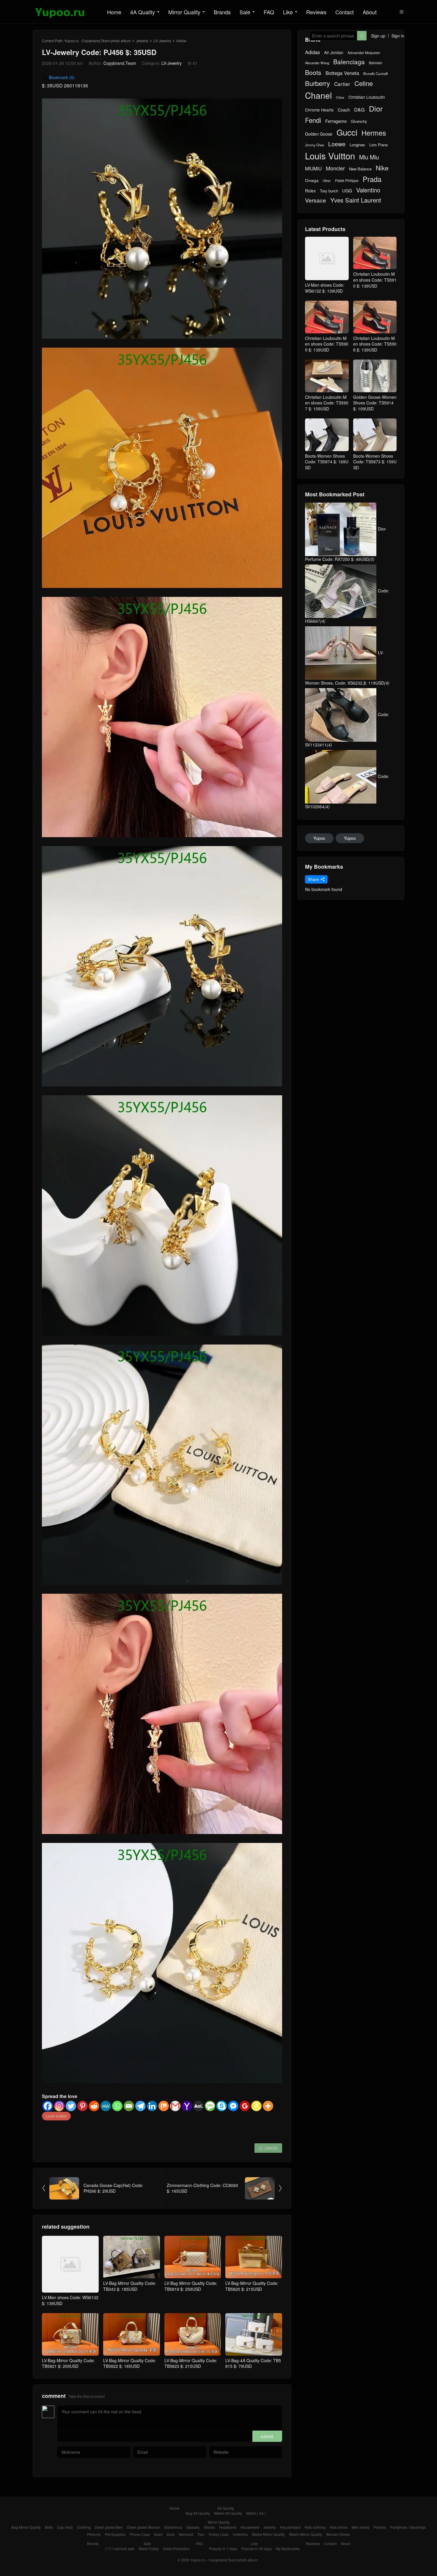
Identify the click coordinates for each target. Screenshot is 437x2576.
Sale (245, 12)
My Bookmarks (288, 2548)
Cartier (342, 84)
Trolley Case (218, 2534)
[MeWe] (106, 2106)
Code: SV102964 (347, 791)
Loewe (337, 144)
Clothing (84, 2527)
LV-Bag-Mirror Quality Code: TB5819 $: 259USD (191, 2286)
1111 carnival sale (120, 2548)
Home (114, 12)
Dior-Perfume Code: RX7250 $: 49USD (346, 544)
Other (327, 181)
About (370, 12)
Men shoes (361, 2527)
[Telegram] (140, 2106)
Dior (376, 108)
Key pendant (290, 2527)
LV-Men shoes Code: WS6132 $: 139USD (70, 2300)
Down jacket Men (109, 2527)
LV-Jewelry (162, 41)
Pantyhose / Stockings (408, 2527)
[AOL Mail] (198, 2106)
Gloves (209, 2527)
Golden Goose (319, 134)
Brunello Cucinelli (375, 74)
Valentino (368, 190)
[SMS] (210, 2106)
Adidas (312, 52)
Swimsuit (186, 2534)
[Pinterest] (82, 2106)
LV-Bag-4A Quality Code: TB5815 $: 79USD (253, 2363)
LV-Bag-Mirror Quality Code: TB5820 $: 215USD (252, 2286)
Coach (344, 110)
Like (288, 12)
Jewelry (142, 41)
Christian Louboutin (367, 97)
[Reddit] (94, 2106)
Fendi (313, 120)
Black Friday (149, 2548)
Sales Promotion (176, 2548)
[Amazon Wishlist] (256, 2106)
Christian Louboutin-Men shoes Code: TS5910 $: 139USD (375, 280)
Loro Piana (378, 145)
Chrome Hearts (319, 110)
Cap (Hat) (65, 2527)
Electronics (173, 2527)
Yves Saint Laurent (356, 200)
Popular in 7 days (223, 2548)
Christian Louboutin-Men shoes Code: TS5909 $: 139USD (327, 344)
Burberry (317, 83)
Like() (268, 2148)
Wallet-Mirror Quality (268, 2534)
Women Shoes (338, 2534)
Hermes (374, 133)
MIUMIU (313, 168)
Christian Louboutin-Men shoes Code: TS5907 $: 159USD (327, 403)
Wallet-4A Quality (228, 2513)
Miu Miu (369, 157)
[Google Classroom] (245, 2106)
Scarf (158, 2534)
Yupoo (319, 838)
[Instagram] (59, 2106)
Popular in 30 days (257, 2548)
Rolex (310, 191)
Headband (228, 2527)
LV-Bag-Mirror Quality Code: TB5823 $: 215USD (191, 2363)
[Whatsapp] (117, 2106)
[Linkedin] (152, 2106)
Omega (312, 180)
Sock (170, 2534)
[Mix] (164, 2106)
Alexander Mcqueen (364, 53)
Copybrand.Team (120, 63)
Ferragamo (336, 121)
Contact (345, 12)
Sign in (398, 36)
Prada (372, 179)
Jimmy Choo (315, 145)
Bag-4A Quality (198, 2513)
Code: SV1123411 (347, 729)
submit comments (267, 2438)
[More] (268, 2106)
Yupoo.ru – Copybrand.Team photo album (224, 2560)
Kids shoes (339, 2527)
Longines (357, 145)
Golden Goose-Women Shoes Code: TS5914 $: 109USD (375, 403)
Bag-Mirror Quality (26, 2527)
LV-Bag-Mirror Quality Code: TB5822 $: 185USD (130, 2363)
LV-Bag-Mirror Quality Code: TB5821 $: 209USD (68, 2363)
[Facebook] (48, 2106)
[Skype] (222, 2106)
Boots (313, 72)
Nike (382, 168)
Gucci (347, 132)
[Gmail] (175, 2106)
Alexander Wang (317, 63)
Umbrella (240, 2534)
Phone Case (140, 2534)
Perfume (94, 2534)
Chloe (340, 98)
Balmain (376, 63)
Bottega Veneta (342, 73)
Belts (49, 2527)
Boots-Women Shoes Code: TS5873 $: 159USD (375, 462)
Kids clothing (315, 2527)
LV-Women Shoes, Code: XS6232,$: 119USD (347, 668)
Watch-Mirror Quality (305, 2534)
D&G (359, 110)
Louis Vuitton (56, 2116)
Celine (364, 83)
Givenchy (359, 121)
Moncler (335, 168)
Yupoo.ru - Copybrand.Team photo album (98, 41)
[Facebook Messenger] (233, 2106)
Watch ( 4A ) (256, 2513)
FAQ (269, 12)
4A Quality (143, 12)
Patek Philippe (347, 181)
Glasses (193, 2527)
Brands (222, 12)
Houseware (250, 2527)
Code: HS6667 (347, 606)
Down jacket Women (144, 2527)
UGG (347, 191)
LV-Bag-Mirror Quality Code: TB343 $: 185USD (130, 2286)
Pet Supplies (115, 2534)
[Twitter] (71, 2106)
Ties (201, 2534)
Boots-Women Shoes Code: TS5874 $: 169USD (327, 462)
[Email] (129, 2106)
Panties (380, 2527)
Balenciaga (349, 62)
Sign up (378, 36)
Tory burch (329, 191)
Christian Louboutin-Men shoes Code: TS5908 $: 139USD (375, 344)
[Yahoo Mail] (187, 2106)
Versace (316, 200)
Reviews (316, 12)
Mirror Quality (184, 12)
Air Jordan (334, 52)
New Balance (360, 169)
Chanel (318, 95)
